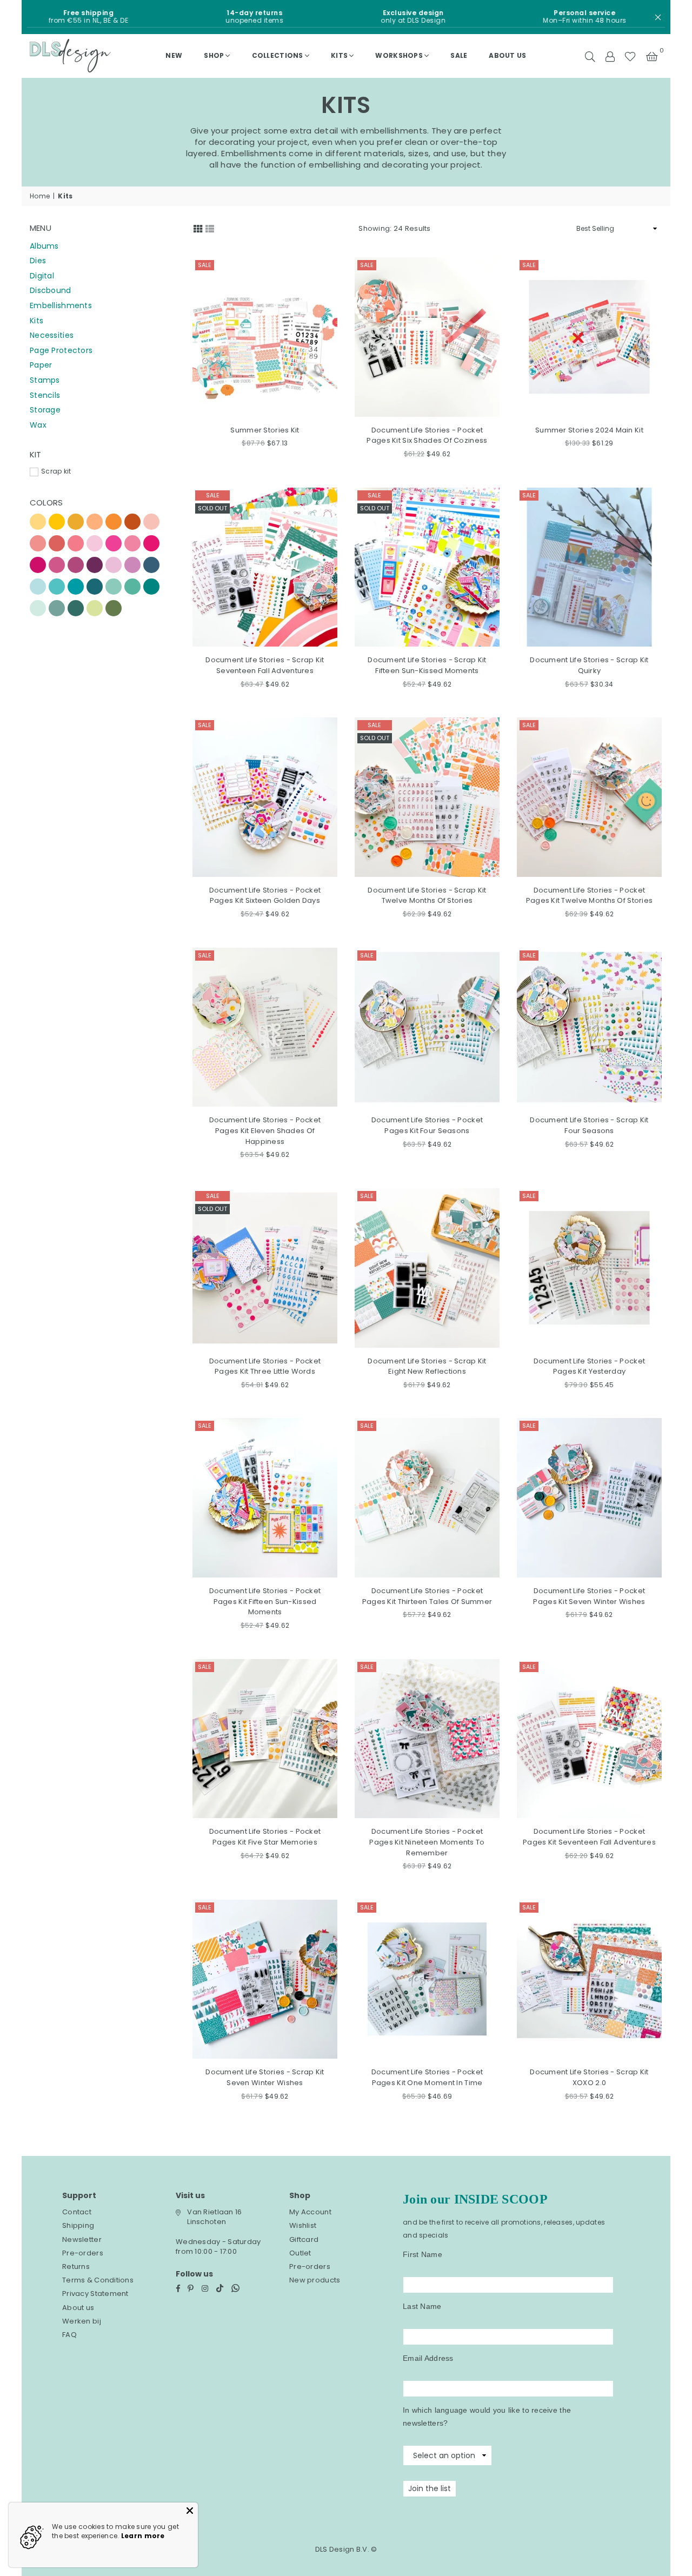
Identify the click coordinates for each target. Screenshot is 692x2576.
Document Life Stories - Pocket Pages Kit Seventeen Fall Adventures (589, 1837)
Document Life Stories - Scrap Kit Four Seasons (589, 1125)
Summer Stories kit (265, 430)
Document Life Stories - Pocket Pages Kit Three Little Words (265, 1366)
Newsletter (82, 2239)
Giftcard (304, 2239)
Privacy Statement (95, 2294)
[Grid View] (198, 228)
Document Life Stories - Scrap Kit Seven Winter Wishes (265, 2077)
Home (40, 196)
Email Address (428, 2358)
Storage (45, 410)
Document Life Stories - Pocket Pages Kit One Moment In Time (427, 2077)
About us (507, 55)
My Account (310, 2212)
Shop (214, 55)
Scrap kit (56, 471)
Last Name (422, 2306)
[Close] (190, 2511)
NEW (174, 55)
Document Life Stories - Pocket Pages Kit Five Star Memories (265, 1837)
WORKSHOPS (399, 55)
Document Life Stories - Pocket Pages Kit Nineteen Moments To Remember (427, 1842)
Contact (77, 2212)
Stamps (45, 380)
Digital (42, 276)
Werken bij (82, 2321)
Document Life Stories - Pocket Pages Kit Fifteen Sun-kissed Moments (265, 1601)
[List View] (210, 228)
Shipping (78, 2225)
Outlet (300, 2253)
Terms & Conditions (98, 2280)
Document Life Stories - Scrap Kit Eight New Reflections (427, 1366)
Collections (278, 55)
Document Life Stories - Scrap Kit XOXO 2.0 (589, 2077)
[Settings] (610, 56)
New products (315, 2280)
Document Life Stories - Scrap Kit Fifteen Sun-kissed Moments (427, 665)
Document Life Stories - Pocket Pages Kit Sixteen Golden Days (265, 896)
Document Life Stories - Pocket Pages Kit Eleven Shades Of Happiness (265, 1130)
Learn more (143, 2536)
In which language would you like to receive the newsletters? (487, 2417)
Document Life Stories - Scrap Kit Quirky (589, 665)
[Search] (590, 56)
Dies (38, 261)
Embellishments (61, 305)
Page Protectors (61, 350)
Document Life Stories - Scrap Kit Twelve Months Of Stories (427, 896)
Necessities (52, 335)
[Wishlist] (630, 56)
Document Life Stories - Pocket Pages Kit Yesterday (589, 1366)
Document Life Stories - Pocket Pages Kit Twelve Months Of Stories (590, 896)
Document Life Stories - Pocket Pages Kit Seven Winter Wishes (589, 1596)
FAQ (69, 2335)
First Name (422, 2254)
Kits (339, 55)
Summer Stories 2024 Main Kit (589, 430)
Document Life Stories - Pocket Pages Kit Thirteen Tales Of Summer (427, 1596)
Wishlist (303, 2225)
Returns (76, 2267)
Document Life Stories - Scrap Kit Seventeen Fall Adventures (265, 665)
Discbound (51, 290)
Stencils (45, 395)
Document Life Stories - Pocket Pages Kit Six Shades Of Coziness (427, 435)
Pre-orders (83, 2253)
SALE (459, 55)
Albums (44, 246)
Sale (205, 265)
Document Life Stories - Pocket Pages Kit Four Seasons (427, 1125)
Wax (38, 425)
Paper (41, 365)
